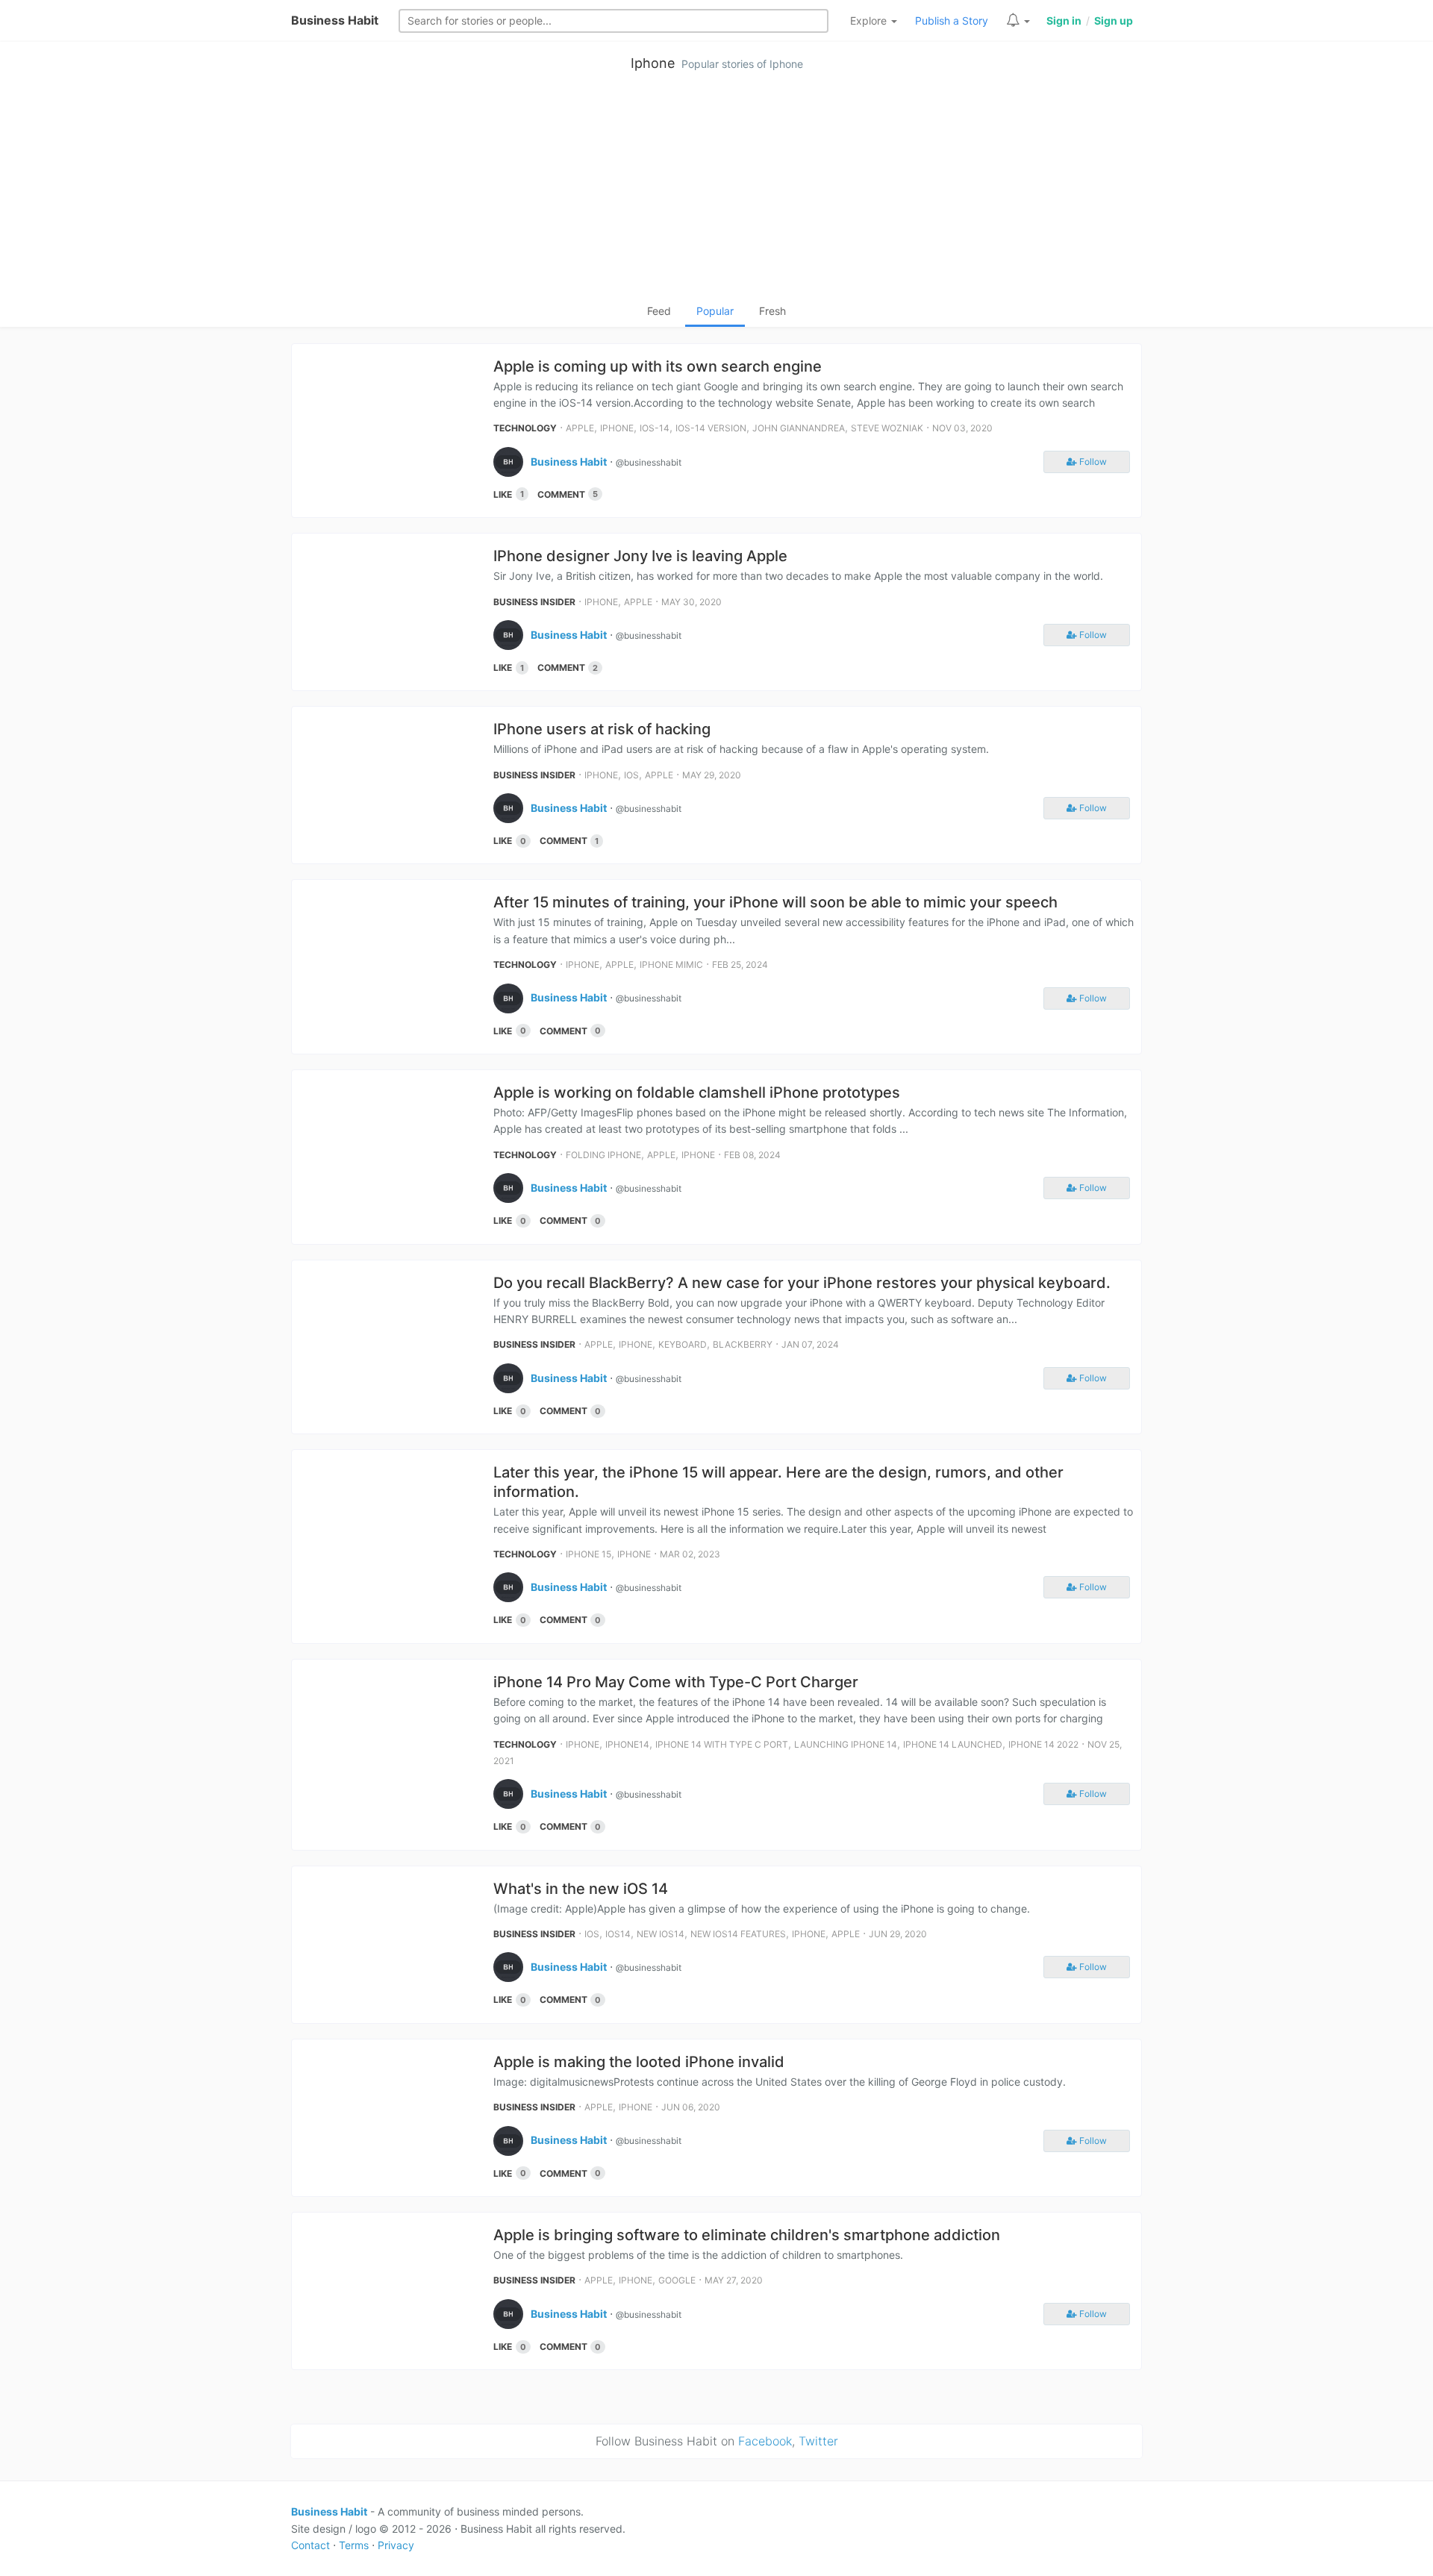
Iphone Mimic (671, 965)
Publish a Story (952, 21)
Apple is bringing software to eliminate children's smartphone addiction (747, 2235)
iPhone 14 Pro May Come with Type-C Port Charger (676, 1682)
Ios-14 (655, 428)
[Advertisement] (716, 191)
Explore (870, 21)
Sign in (1064, 21)
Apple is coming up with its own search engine (658, 366)
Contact (310, 2545)
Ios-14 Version (711, 428)
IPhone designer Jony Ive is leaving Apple (640, 556)
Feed (659, 311)
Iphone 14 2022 (1043, 1744)
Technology (525, 428)
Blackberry (743, 1344)
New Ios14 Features (738, 1934)
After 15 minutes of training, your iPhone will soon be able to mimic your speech (775, 902)
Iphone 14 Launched (953, 1744)
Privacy (396, 2545)
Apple (580, 428)
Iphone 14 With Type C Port (722, 1744)
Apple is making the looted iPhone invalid (639, 2062)
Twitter (818, 2441)
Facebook (765, 2441)
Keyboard (683, 1344)
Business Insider (534, 602)
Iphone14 (627, 1744)
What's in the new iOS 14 (581, 1889)
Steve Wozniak (887, 428)
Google (677, 2280)
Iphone (653, 63)
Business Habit (335, 20)
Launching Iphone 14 (846, 1744)
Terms (354, 2545)
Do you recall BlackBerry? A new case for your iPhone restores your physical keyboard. (802, 1283)
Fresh (772, 311)
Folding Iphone (603, 1155)
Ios (631, 775)
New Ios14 (661, 1934)
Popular (715, 311)
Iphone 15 (589, 1554)
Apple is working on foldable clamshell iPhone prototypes (697, 1092)
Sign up (1114, 21)
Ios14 (618, 1934)
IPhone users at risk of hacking (602, 729)
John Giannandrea (799, 428)
